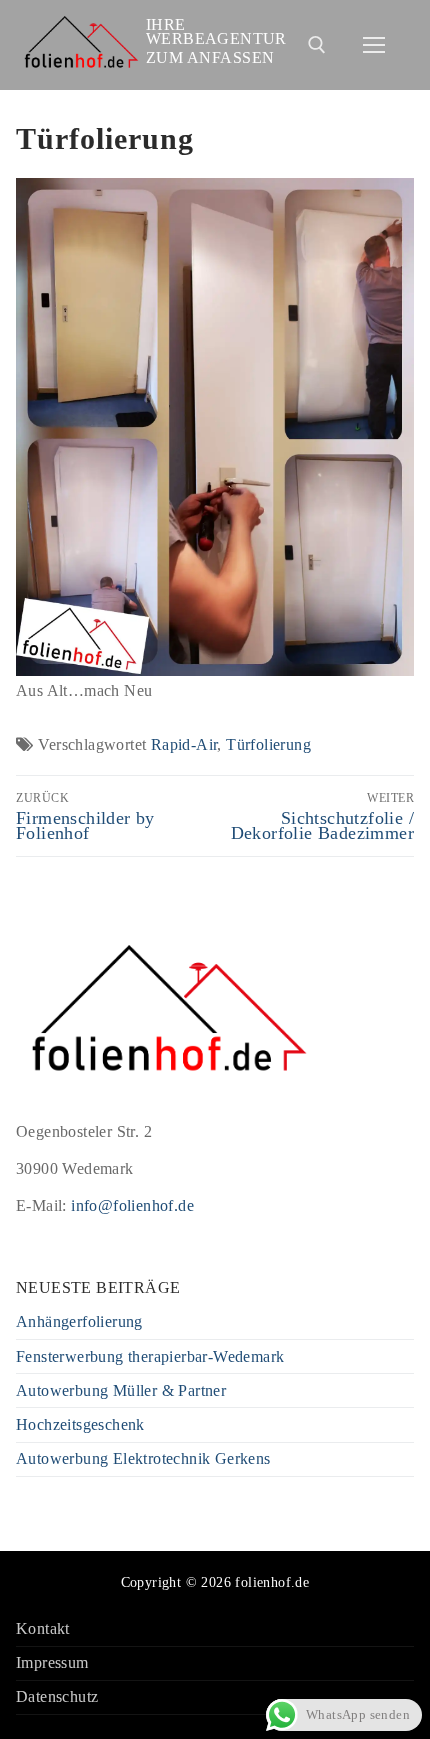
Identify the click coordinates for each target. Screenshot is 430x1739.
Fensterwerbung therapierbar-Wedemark (150, 1357)
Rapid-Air (184, 744)
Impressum (52, 1663)
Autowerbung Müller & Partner (121, 1391)
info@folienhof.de (132, 1205)
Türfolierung (268, 744)
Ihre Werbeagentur (216, 32)
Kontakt (43, 1629)
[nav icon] (374, 45)
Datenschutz (57, 1697)
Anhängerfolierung (79, 1322)
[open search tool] (317, 45)
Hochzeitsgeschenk (80, 1425)
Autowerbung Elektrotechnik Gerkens (143, 1459)
